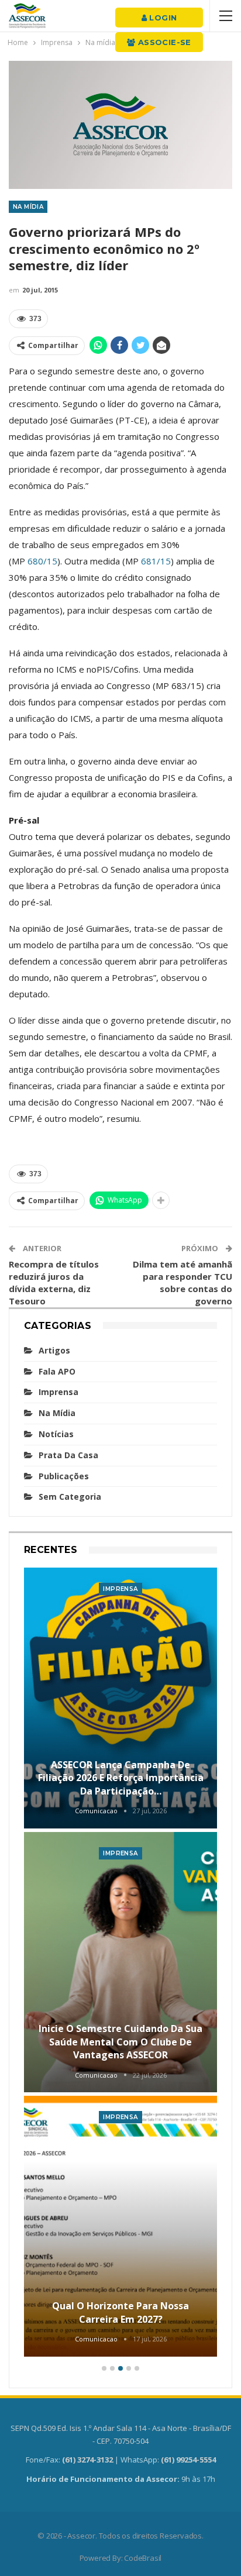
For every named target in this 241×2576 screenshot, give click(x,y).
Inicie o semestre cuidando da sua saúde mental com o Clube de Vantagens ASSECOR (120, 2042)
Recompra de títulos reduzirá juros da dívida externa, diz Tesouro (54, 1282)
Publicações (64, 1476)
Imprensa (58, 1392)
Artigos (54, 1350)
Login (162, 18)
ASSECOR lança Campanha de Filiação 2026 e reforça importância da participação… (121, 1778)
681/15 (156, 561)
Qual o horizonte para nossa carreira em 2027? (120, 2312)
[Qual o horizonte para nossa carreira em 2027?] (120, 2226)
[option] (120, 1964)
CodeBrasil (143, 2558)
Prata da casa (68, 1455)
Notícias (56, 1434)
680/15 (42, 561)
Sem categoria (70, 1497)
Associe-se (163, 42)
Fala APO (57, 1371)
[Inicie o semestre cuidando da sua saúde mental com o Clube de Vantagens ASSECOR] (120, 1962)
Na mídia (28, 207)
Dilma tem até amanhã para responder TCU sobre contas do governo (183, 1282)
